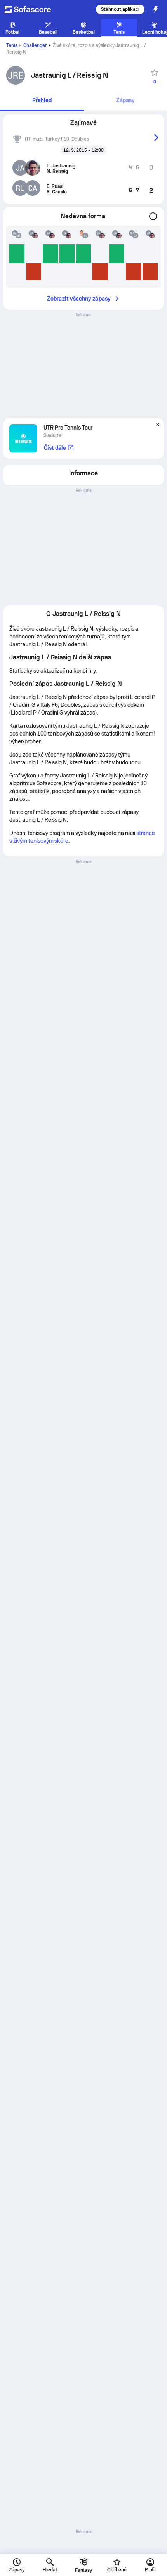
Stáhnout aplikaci (120, 9)
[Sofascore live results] (33, 9)
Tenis (12, 45)
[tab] (42, 101)
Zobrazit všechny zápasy (79, 299)
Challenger (35, 45)
